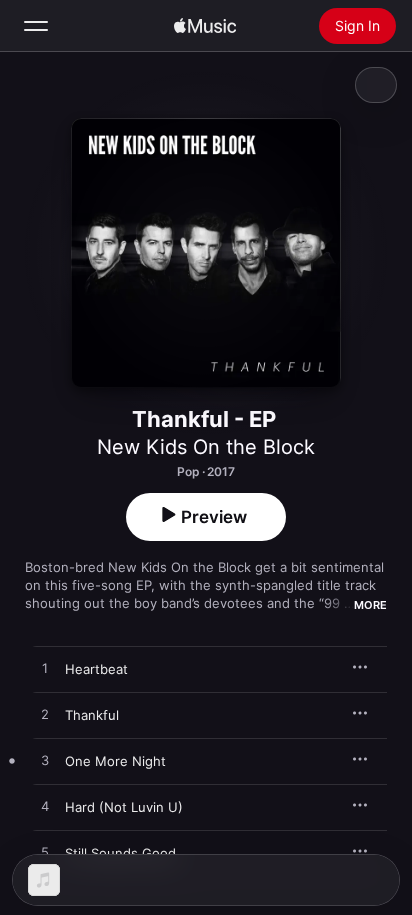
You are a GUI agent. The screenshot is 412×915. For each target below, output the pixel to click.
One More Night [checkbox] (115, 761)
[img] (205, 26)
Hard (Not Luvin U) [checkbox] (124, 807)
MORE (370, 605)
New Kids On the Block (206, 447)
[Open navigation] (36, 26)
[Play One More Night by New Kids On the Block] (45, 761)
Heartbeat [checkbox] (96, 669)
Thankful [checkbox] (92, 715)
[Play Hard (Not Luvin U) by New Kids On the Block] (45, 807)
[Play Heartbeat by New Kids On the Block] (45, 669)
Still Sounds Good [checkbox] (120, 853)
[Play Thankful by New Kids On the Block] (45, 715)
